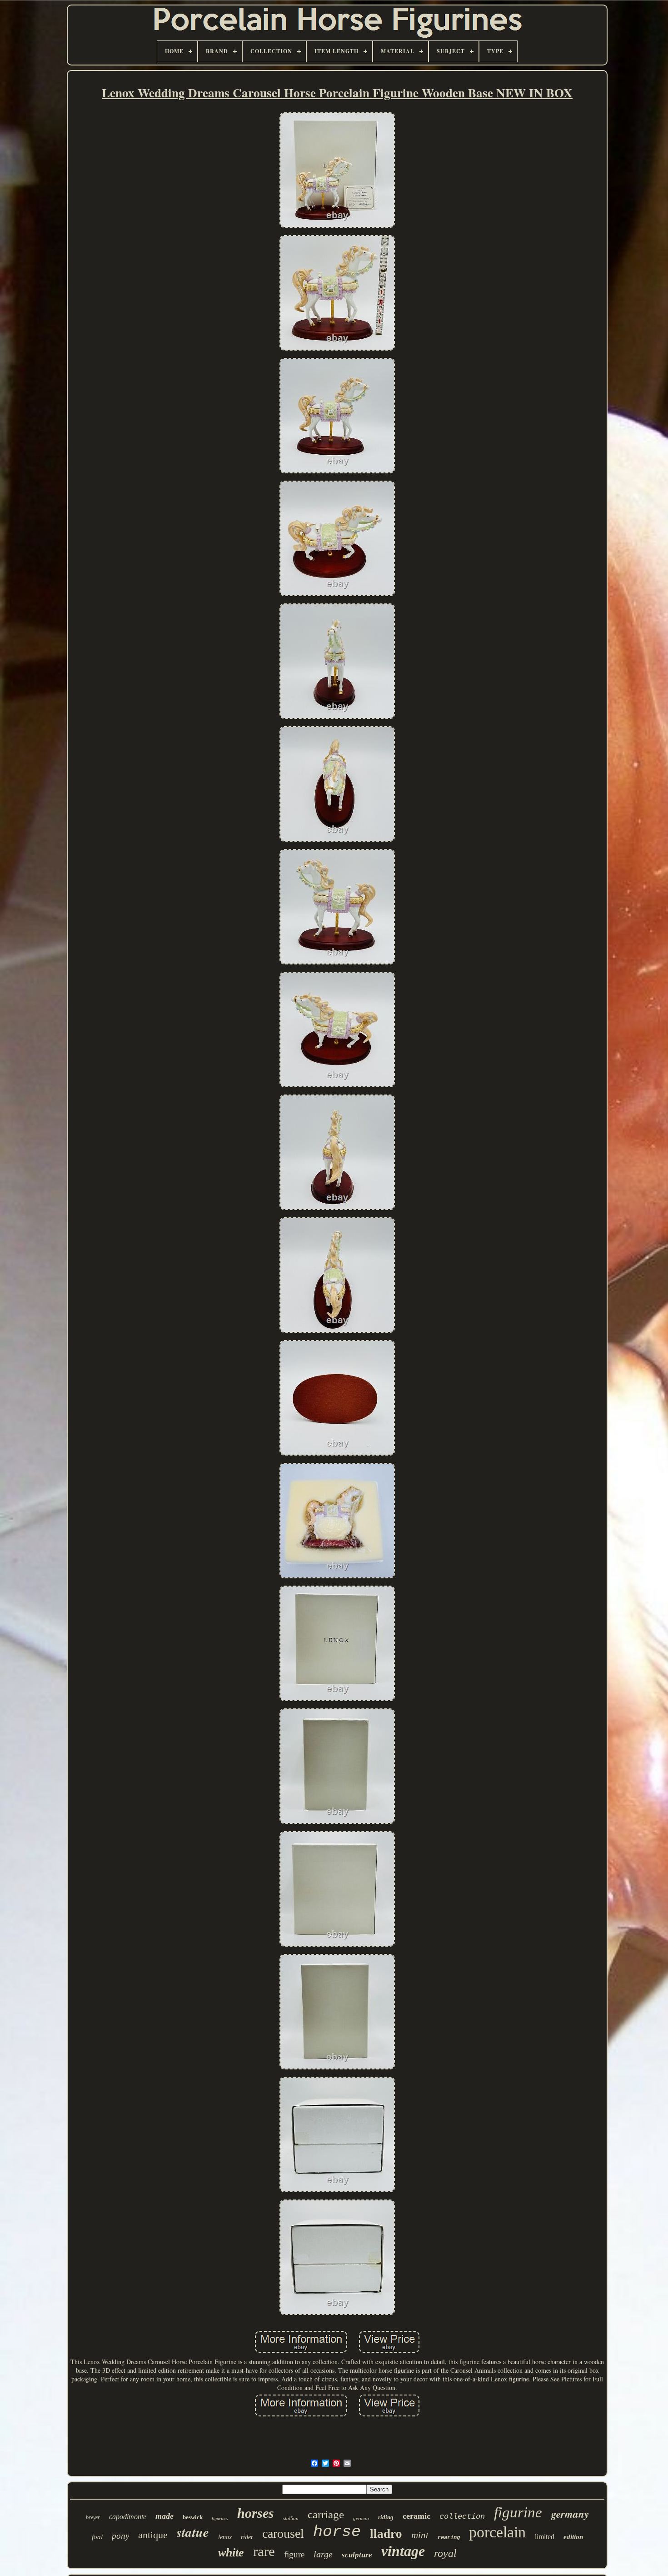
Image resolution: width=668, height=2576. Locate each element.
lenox (225, 2537)
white (231, 2553)
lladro (386, 2534)
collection (462, 2517)
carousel (283, 2533)
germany (570, 2514)
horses (256, 2513)
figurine (518, 2512)
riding (386, 2517)
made (165, 2516)
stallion (291, 2518)
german (361, 2518)
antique (153, 2535)
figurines (220, 2518)
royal (445, 2553)
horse (337, 2532)
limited (545, 2537)
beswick (193, 2517)
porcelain (497, 2532)
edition (573, 2537)
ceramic (416, 2516)
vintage (403, 2551)
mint (420, 2535)
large (323, 2554)
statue (193, 2532)
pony (120, 2536)
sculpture (357, 2555)
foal (97, 2537)
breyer (93, 2517)
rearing (449, 2538)
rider (247, 2537)
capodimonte (128, 2517)
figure (294, 2554)
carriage (326, 2514)
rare (264, 2551)
